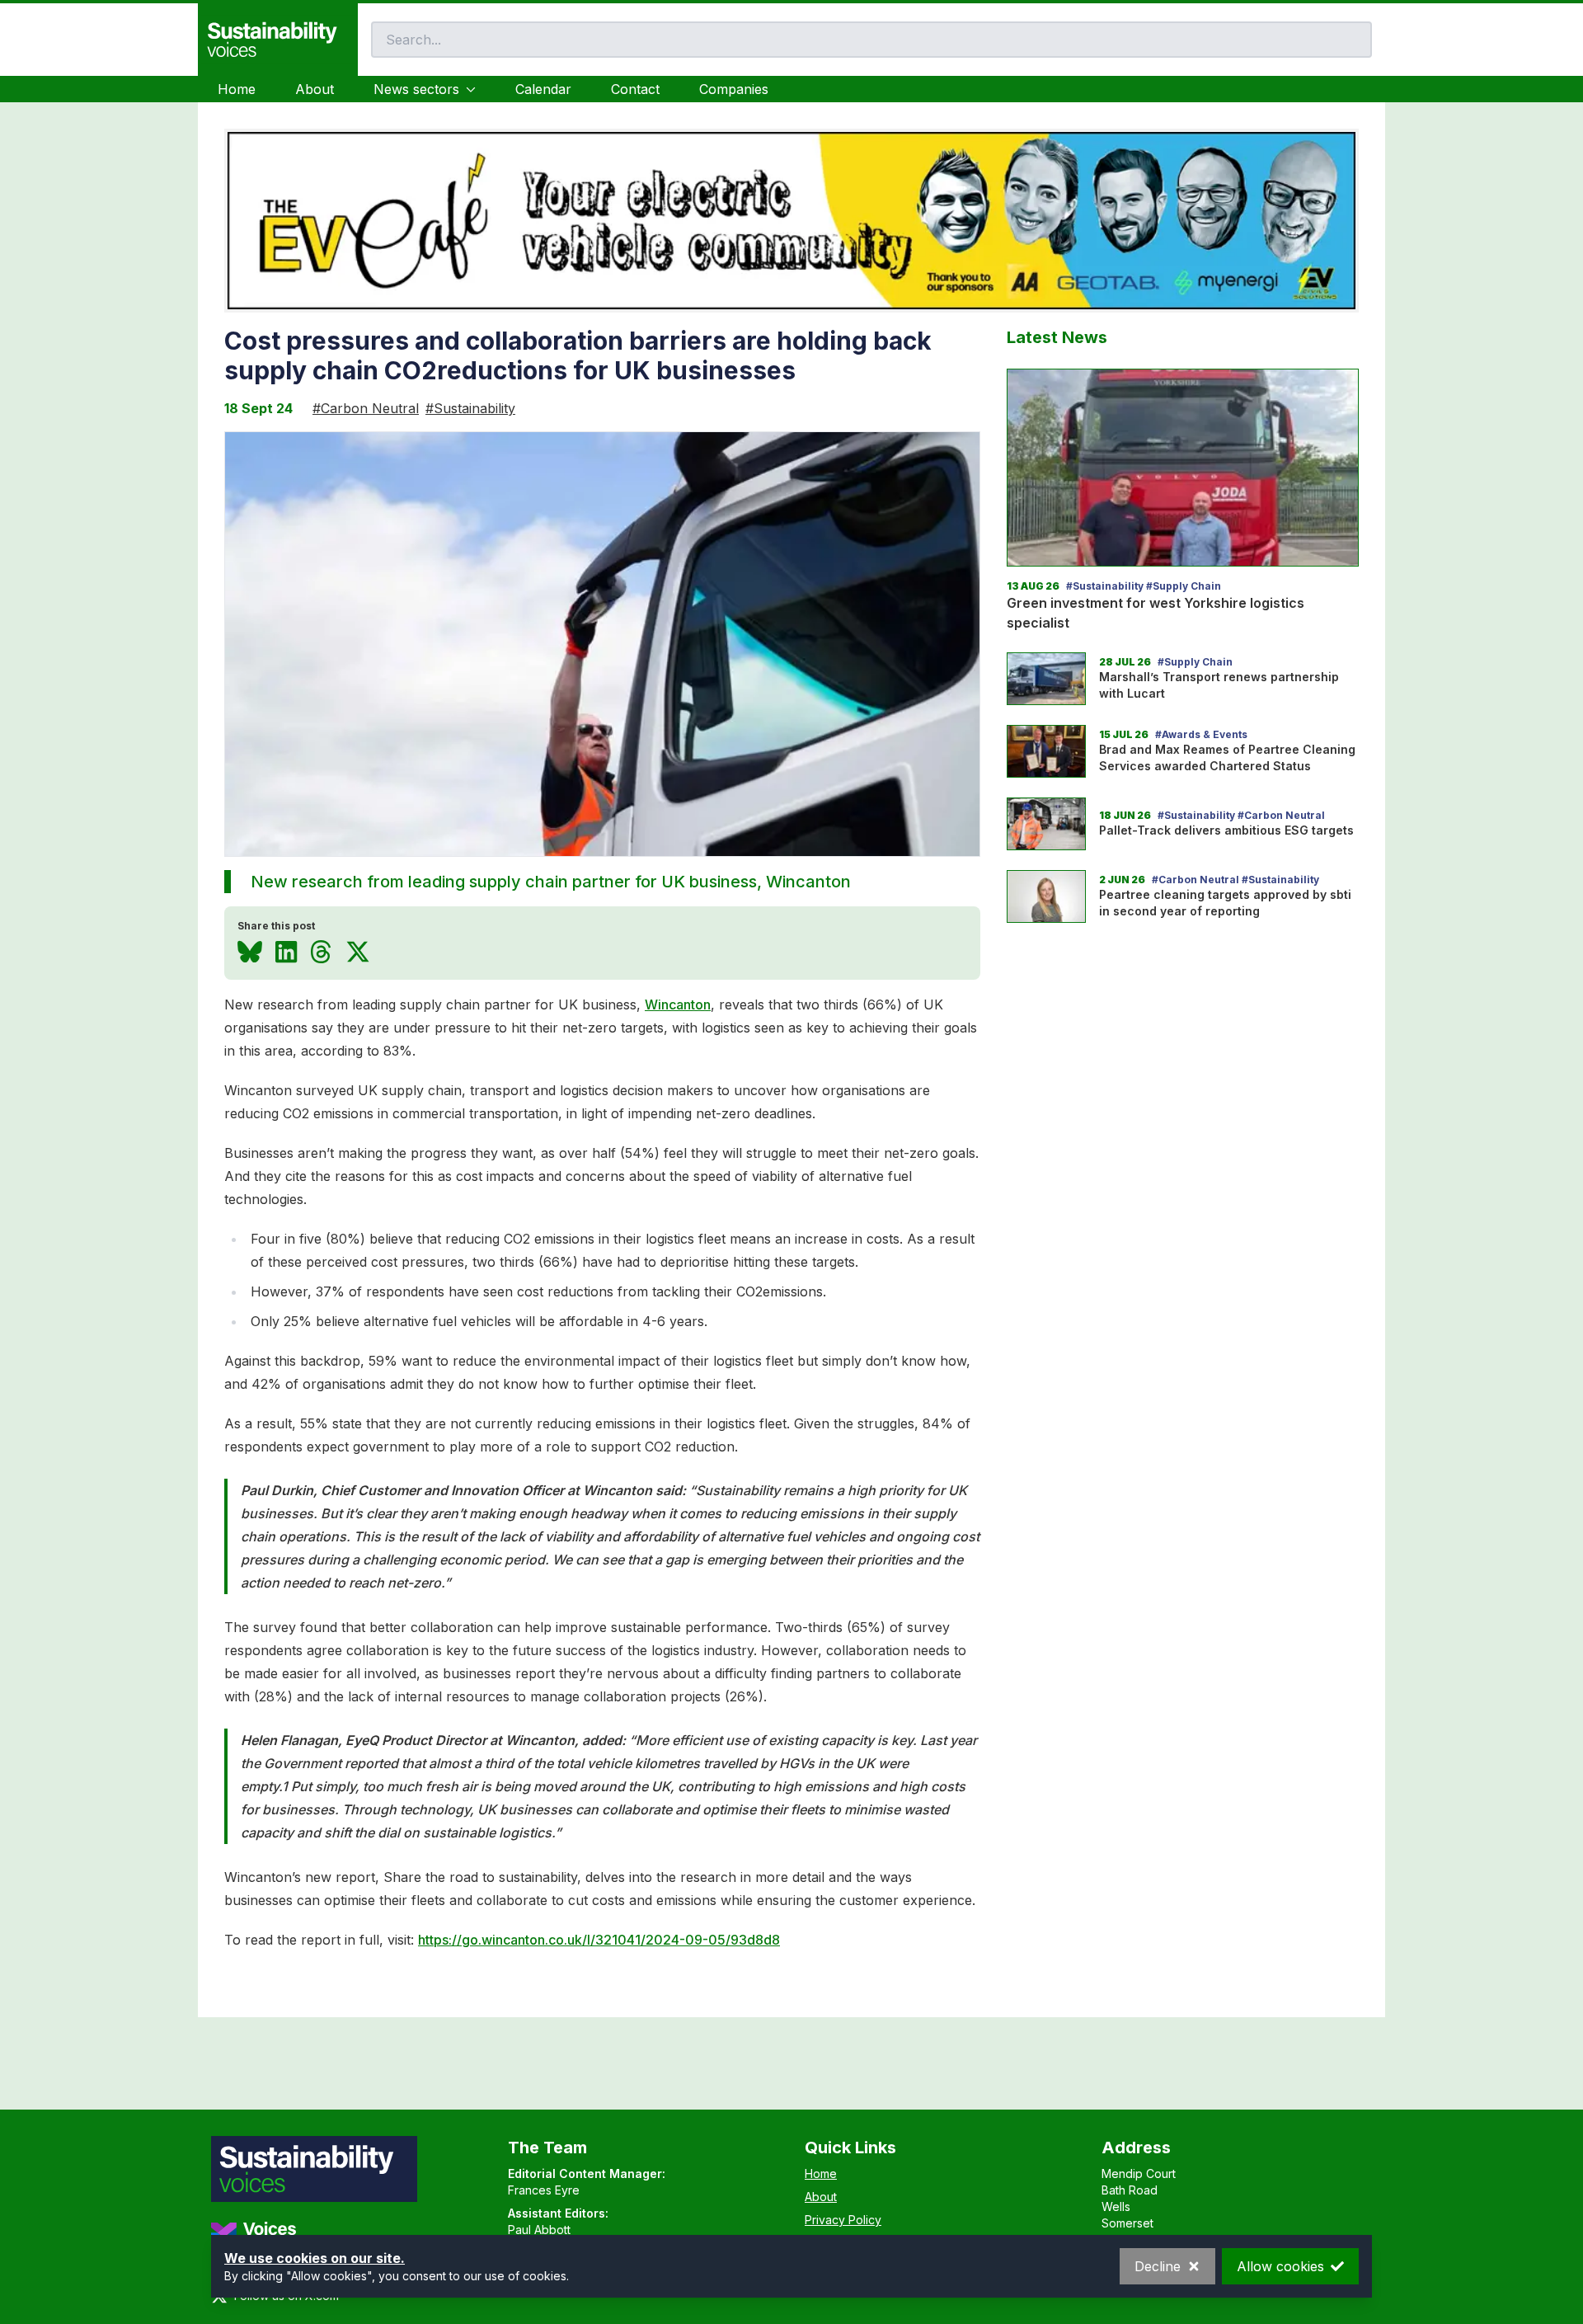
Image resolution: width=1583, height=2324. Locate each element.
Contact (635, 89)
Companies (734, 89)
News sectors (416, 89)
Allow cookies (1280, 2266)
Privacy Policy (843, 2220)
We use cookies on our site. (315, 2258)
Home (237, 89)
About (315, 89)
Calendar (543, 89)
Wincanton (678, 1004)
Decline (1158, 2266)
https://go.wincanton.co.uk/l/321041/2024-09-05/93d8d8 (599, 1940)
